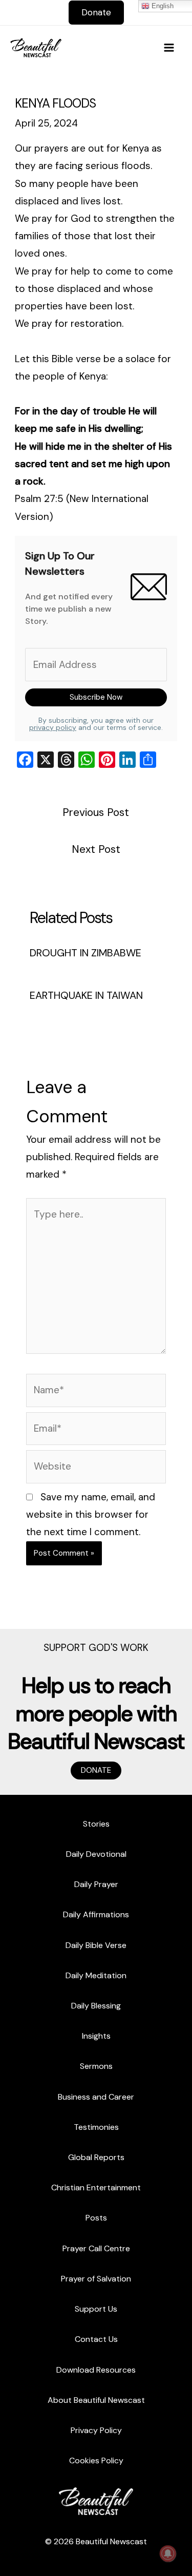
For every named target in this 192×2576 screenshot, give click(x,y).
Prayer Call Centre (96, 2248)
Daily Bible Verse (96, 1945)
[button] (96, 13)
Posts (96, 2218)
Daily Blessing (96, 2006)
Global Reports (96, 2157)
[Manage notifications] (168, 2553)
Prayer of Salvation (96, 2279)
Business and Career (96, 2097)
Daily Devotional (96, 1854)
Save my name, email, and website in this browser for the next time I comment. (91, 1514)
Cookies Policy (96, 2460)
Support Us (96, 2309)
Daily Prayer (96, 1884)
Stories (96, 1824)
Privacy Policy (96, 2430)
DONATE (96, 1770)
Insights (96, 2036)
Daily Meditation (96, 1975)
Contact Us (96, 2339)
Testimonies (96, 2127)
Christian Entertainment (96, 2187)
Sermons (96, 2066)
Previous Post (96, 812)
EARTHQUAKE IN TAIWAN (86, 995)
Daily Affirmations (96, 1914)
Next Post (96, 849)
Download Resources (96, 2370)
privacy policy (53, 727)
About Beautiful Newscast (96, 2400)
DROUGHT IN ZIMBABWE (86, 953)
